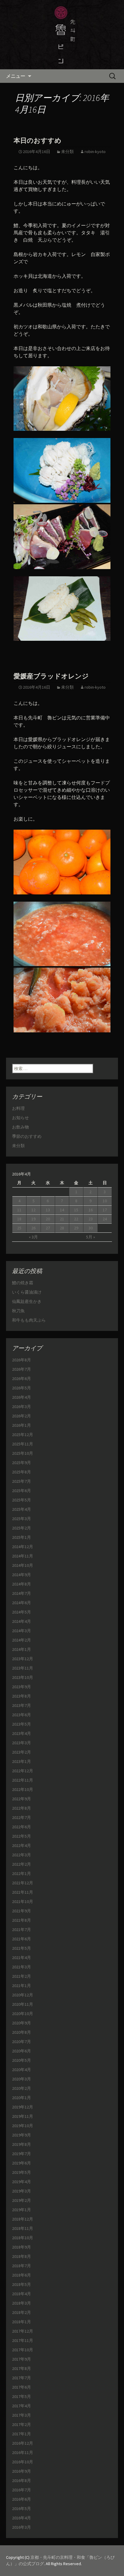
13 (48, 1210)
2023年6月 (22, 1715)
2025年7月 (22, 1481)
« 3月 (33, 1237)
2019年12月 (23, 2107)
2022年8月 (22, 1808)
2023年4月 (22, 1733)
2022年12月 (23, 1771)
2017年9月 (22, 2359)
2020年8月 (22, 2032)
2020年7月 (22, 2042)
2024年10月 (23, 1565)
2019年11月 (23, 2116)
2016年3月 (22, 2527)
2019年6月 (22, 2163)
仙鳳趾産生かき (27, 1301)
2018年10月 (23, 2238)
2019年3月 (22, 2191)
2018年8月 (22, 2256)
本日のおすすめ (37, 141)
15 (76, 1210)
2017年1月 (22, 2434)
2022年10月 (23, 1789)
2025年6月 (22, 1491)
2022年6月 (22, 1827)
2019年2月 (22, 2200)
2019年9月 (22, 2135)
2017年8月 (22, 2368)
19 (33, 1219)
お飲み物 (20, 1127)
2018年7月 (22, 2266)
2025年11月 (23, 1444)
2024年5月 (22, 1612)
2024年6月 (22, 1603)
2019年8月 (22, 2144)
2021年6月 (22, 1939)
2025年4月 (22, 1509)
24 (105, 1219)
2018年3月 (22, 2303)
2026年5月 (22, 1388)
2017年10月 (23, 2350)
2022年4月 (22, 1845)
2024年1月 (22, 1649)
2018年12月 (23, 2219)
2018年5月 (22, 2284)
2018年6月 (22, 2275)
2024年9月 (22, 1575)
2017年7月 (22, 2378)
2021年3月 (22, 1967)
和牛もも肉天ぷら (29, 1320)
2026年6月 (22, 1379)
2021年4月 (22, 1958)
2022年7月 (22, 1817)
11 (19, 1210)
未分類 (67, 152)
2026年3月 (22, 1407)
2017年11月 (23, 2340)
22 (76, 1219)
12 (33, 1210)
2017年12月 (23, 2331)
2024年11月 (23, 1556)
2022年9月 (22, 1799)
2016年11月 (23, 2452)
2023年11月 (23, 1668)
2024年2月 (22, 1640)
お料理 (18, 1108)
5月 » (91, 1237)
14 (62, 1210)
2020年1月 (22, 2098)
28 (62, 1228)
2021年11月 (23, 1892)
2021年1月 (22, 1986)
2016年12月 (23, 2443)
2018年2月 (22, 2312)
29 (76, 1228)
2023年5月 (22, 1724)
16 (91, 1210)
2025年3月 (22, 1519)
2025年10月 (23, 1453)
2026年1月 (22, 1425)
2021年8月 (22, 1920)
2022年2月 (22, 1864)
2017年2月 (22, 2424)
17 (105, 1210)
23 (91, 1219)
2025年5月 (22, 1500)
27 (48, 1228)
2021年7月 (22, 1930)
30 (91, 1228)
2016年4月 (22, 2518)
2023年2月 (22, 1752)
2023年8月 (22, 1696)
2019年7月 (22, 2154)
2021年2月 (22, 1976)
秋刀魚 (18, 1311)
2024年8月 (22, 1584)
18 (19, 1219)
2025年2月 (22, 1528)
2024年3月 (22, 1631)
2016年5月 (22, 2509)
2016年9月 (22, 2471)
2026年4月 (22, 1397)
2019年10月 (23, 2126)
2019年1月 (22, 2210)
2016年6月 (22, 2499)
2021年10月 (23, 1901)
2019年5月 (22, 2172)
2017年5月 (22, 2396)
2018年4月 (22, 2294)
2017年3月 (22, 2415)
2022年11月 (23, 1780)
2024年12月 (23, 1547)
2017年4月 (22, 2406)
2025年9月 (22, 1463)
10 (105, 1201)
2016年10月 (23, 2462)
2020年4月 (22, 2070)
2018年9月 (22, 2247)
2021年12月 (23, 1883)
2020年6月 (22, 2051)
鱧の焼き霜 (23, 1283)
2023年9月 (22, 1687)
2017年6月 (22, 2387)
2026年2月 (22, 1416)
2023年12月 (23, 1659)
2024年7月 (22, 1593)
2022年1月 (22, 1873)
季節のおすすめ (27, 1136)
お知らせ (20, 1118)
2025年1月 (22, 1537)
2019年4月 (22, 2182)
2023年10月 (23, 1677)
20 (48, 1219)
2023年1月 (22, 1761)
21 (62, 1219)
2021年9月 (22, 1911)
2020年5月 (22, 2060)
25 (19, 1228)
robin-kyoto (95, 152)
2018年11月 (23, 2228)
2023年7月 (22, 1705)
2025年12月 (23, 1435)
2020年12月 (23, 1995)
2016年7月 (22, 2490)
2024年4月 (22, 1621)
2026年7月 (22, 1369)
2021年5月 (22, 1948)
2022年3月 (22, 1855)
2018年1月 (22, 2322)
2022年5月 (22, 1836)
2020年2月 (22, 2088)
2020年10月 (23, 2014)
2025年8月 (22, 1472)
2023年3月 (22, 1743)
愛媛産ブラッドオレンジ (51, 676)
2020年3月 (22, 2079)
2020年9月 (22, 2023)
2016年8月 (22, 2481)
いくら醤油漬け (27, 1292)
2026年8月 (22, 1360)
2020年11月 (23, 2004)
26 (33, 1228)
